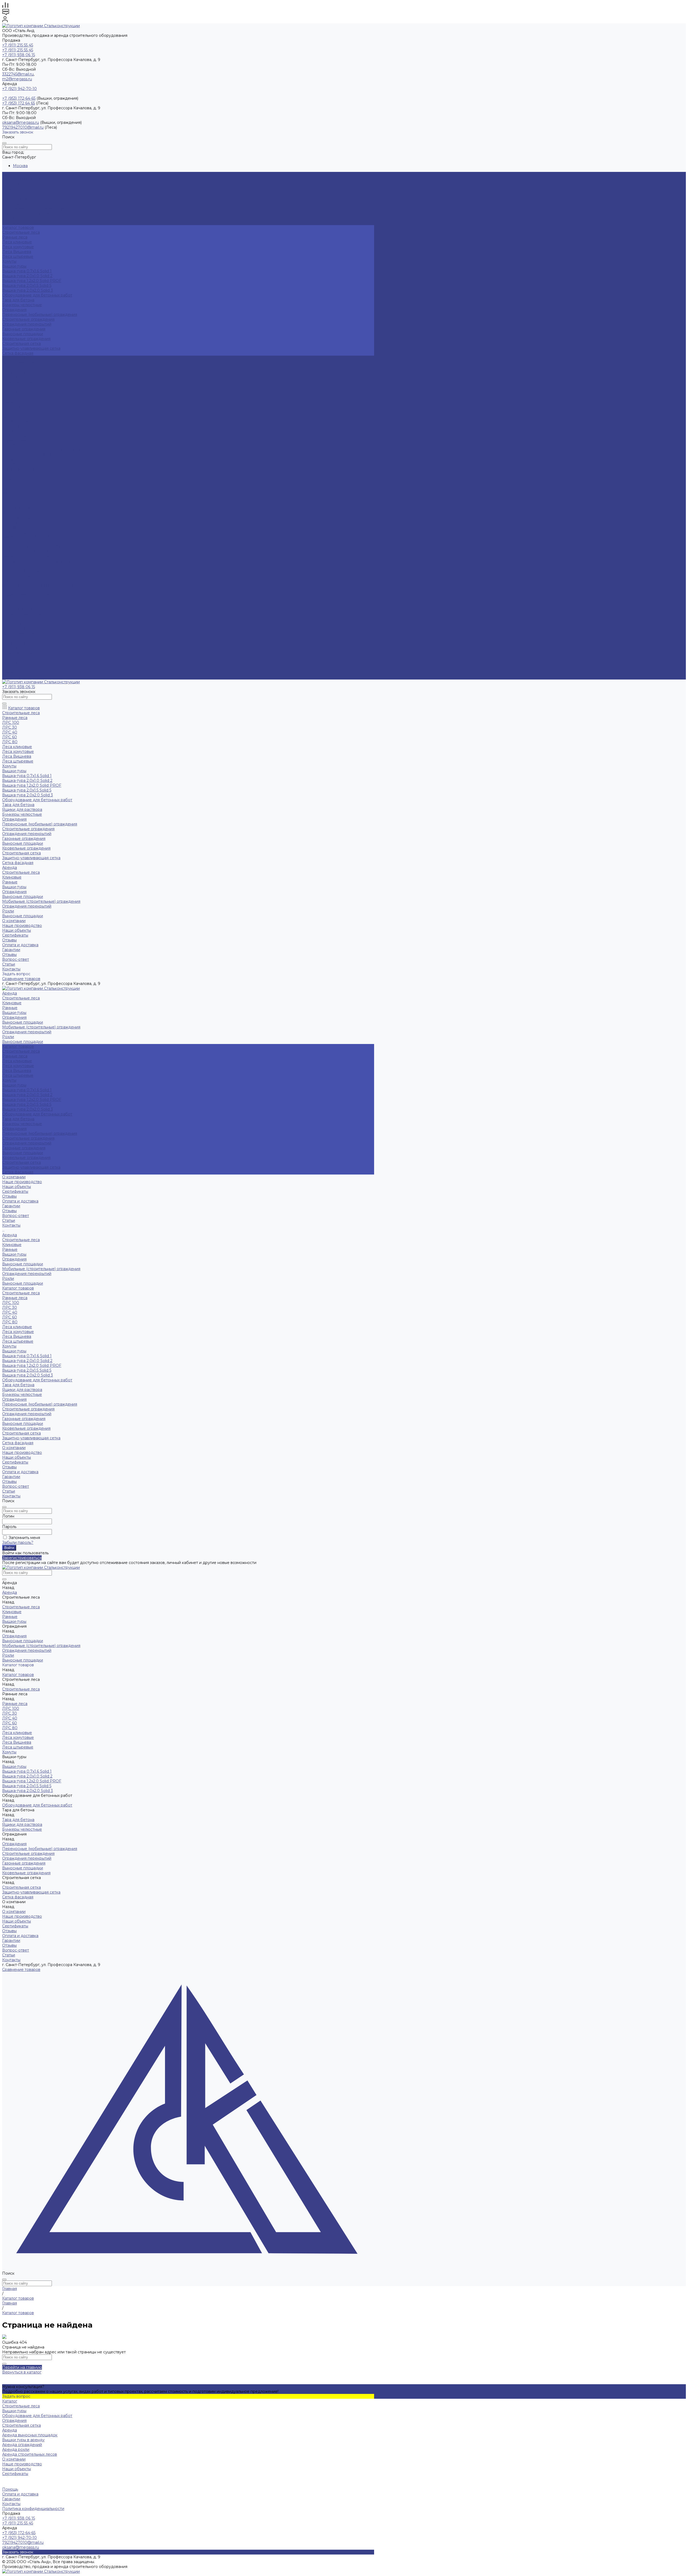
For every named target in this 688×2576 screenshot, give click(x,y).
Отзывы (9, 377)
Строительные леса (21, 179)
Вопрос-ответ (16, 667)
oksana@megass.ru (21, 122)
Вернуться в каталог (22, 2372)
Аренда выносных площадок (30, 2435)
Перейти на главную (22, 2367)
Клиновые (12, 184)
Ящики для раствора (22, 571)
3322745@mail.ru (18, 74)
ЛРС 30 (10, 489)
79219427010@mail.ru (23, 127)
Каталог (10, 2401)
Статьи (9, 672)
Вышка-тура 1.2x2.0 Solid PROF (32, 281)
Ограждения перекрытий (27, 213)
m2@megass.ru (17, 79)
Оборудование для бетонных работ (37, 295)
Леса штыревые (18, 256)
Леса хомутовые (18, 247)
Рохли (8, 218)
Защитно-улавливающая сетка (31, 348)
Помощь (10, 2489)
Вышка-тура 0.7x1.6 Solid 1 (27, 271)
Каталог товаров (18, 469)
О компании (14, 629)
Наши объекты (17, 368)
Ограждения (14, 198)
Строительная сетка (21, 344)
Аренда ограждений (22, 2445)
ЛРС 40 (10, 493)
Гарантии (11, 658)
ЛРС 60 (10, 498)
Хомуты (9, 261)
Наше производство (22, 363)
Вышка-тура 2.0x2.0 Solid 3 (28, 290)
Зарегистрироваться (22, 1558)
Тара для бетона (18, 300)
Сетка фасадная (18, 353)
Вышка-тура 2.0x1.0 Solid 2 (27, 276)
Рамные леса (15, 237)
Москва (20, 166)
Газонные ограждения (24, 329)
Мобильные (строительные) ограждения (41, 208)
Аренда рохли (16, 2449)
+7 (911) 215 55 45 (18, 45)
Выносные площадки (23, 203)
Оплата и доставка (20, 653)
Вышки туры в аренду (23, 2440)
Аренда (10, 416)
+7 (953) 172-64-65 (19, 98)
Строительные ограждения (28, 319)
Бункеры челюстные (22, 305)
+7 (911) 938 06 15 (19, 55)
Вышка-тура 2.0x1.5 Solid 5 (27, 286)
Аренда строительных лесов (30, 2454)
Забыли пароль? (18, 1542)
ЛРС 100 (11, 484)
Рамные (10, 189)
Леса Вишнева (17, 252)
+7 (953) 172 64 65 (19, 103)
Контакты (11, 677)
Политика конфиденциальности (33, 2509)
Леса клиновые (17, 242)
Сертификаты (15, 373)
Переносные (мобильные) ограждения (40, 315)
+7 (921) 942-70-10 (19, 89)
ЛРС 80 (10, 503)
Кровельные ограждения (26, 339)
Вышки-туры (14, 194)
